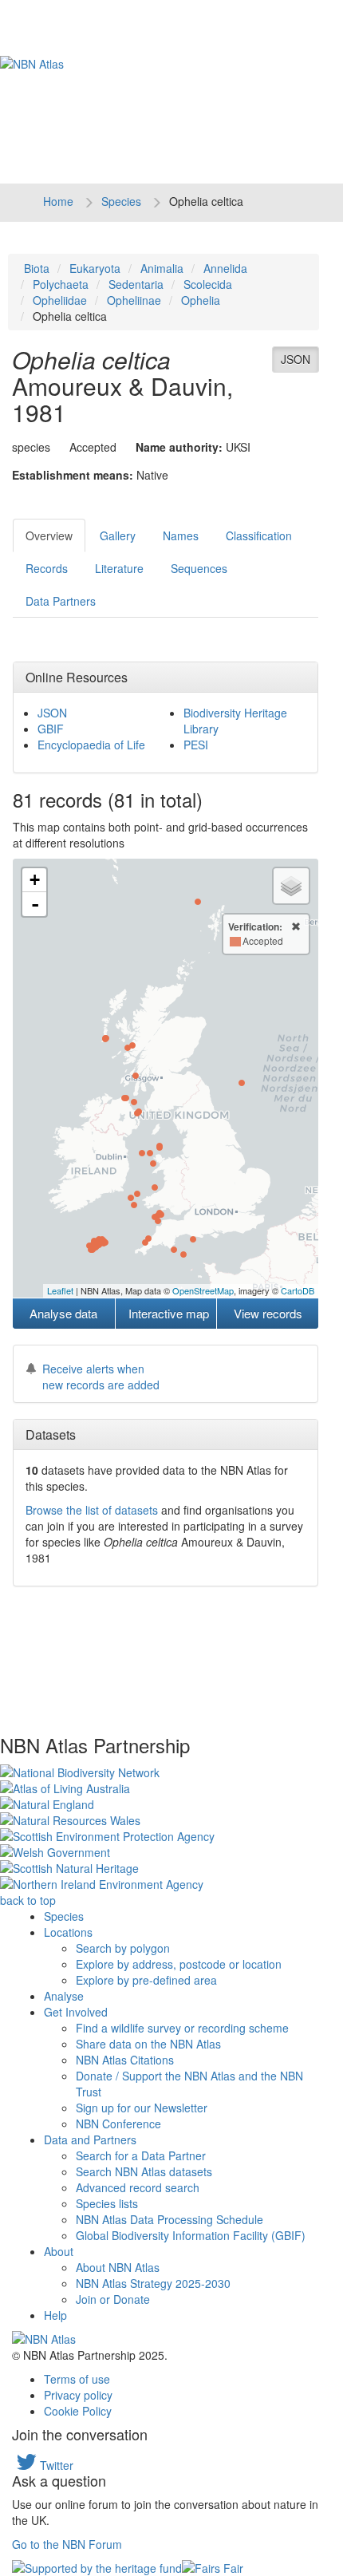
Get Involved (76, 2012)
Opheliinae (134, 300)
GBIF (51, 729)
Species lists (107, 2203)
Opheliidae (60, 300)
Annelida (225, 268)
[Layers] (291, 886)
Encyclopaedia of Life (91, 745)
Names (181, 535)
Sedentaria (136, 284)
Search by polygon (123, 1948)
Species (121, 201)
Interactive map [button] (169, 1313)
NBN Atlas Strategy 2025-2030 (153, 2283)
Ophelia (201, 300)
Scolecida (208, 284)
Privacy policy (78, 2395)
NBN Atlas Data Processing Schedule (170, 2219)
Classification (259, 535)
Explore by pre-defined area (146, 1980)
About (59, 2251)
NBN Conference (118, 2124)
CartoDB (298, 1290)
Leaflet (60, 1290)
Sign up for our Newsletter (142, 2108)
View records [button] (268, 1313)
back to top (28, 1900)
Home (58, 201)
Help (55, 2315)
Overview (49, 535)
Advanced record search (138, 2187)
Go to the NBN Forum (67, 2544)
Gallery (118, 535)
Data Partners (61, 601)
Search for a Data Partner (141, 2155)
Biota (37, 268)
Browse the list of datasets (92, 1510)
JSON (296, 359)
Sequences (199, 568)
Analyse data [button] (63, 1313)
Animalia (162, 268)
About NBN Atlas (118, 2267)
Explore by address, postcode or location (179, 1964)
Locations (68, 1932)
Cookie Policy (78, 2411)
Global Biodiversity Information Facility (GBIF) (191, 2235)
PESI (196, 745)
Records (47, 568)
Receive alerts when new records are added (101, 1377)
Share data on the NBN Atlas (148, 2044)
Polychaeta (61, 284)
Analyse (64, 1996)
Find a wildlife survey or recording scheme (182, 2028)
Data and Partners (90, 2139)
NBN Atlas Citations (125, 2060)
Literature (119, 568)
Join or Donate (113, 2299)
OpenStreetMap (203, 1290)
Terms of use (77, 2379)
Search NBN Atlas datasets (144, 2171)
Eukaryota (95, 268)
